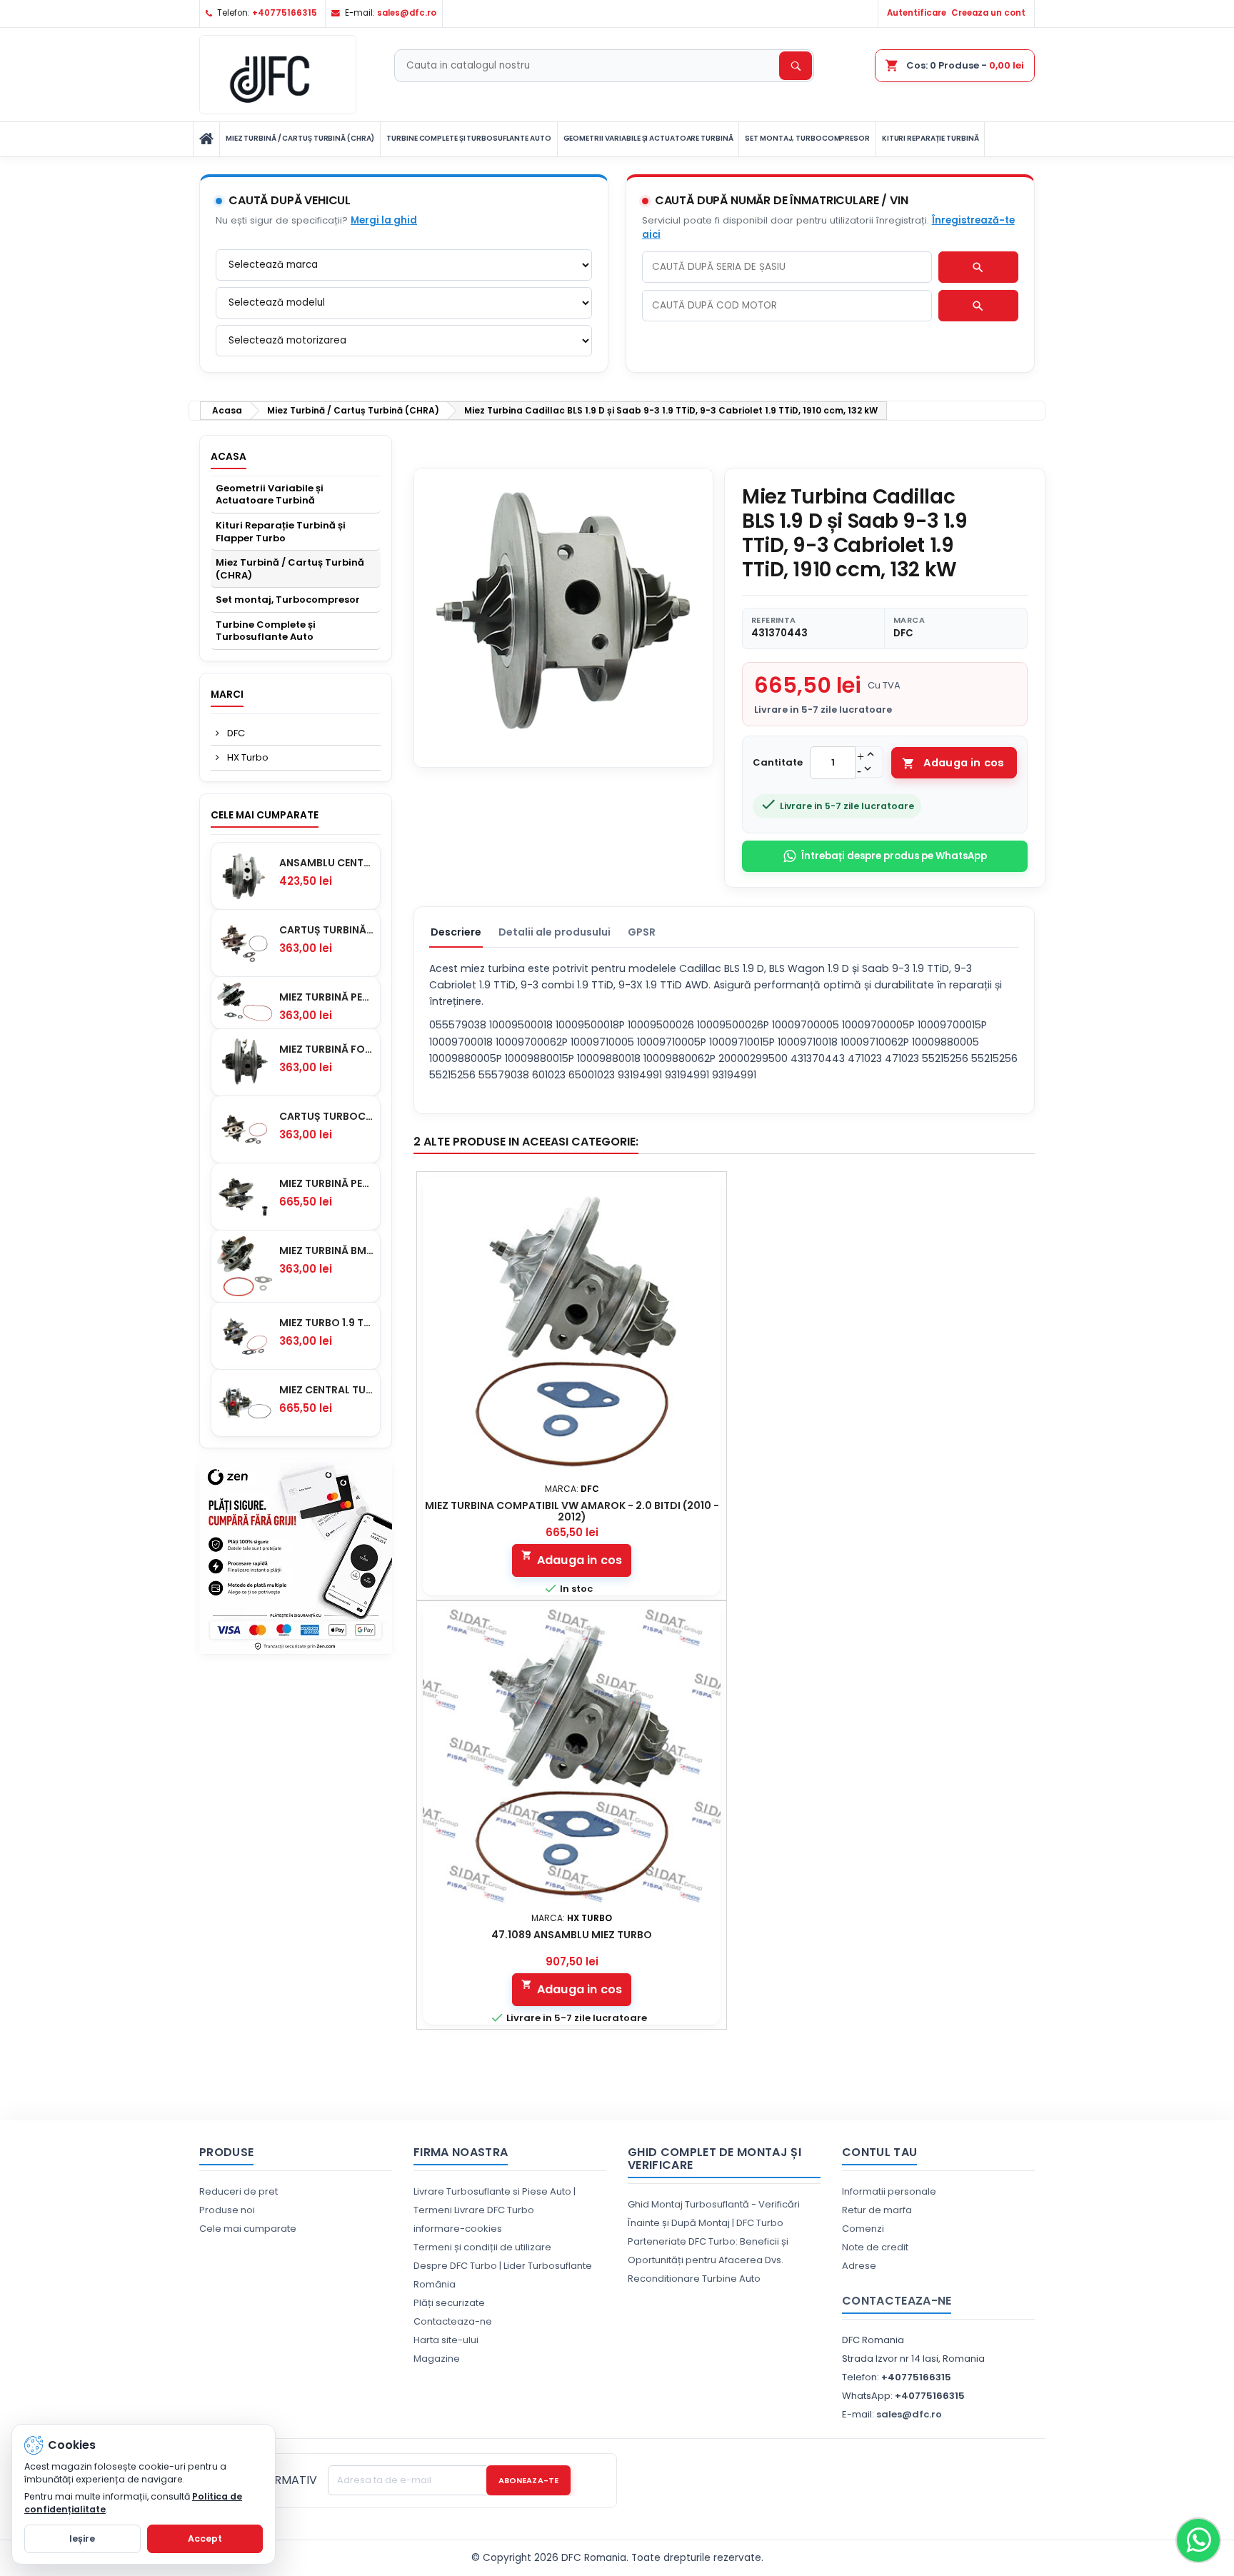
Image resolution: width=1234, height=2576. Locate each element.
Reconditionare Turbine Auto (694, 2279)
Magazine (437, 2359)
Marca (909, 620)
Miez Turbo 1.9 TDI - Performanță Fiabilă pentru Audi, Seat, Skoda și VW (327, 1323)
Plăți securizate (449, 2303)
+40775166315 (285, 13)
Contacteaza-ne (453, 2321)
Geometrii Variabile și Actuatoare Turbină (648, 138)
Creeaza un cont (988, 13)
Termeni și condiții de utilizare (482, 2247)
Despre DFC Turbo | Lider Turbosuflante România (503, 2275)
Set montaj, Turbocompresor (807, 138)
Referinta (773, 620)
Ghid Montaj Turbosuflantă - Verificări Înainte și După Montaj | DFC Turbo (714, 2214)
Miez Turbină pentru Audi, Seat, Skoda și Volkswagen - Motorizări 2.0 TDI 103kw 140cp (327, 1183)
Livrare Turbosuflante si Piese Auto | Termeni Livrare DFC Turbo (495, 2201)
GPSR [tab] (642, 932)
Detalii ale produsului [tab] (555, 932)
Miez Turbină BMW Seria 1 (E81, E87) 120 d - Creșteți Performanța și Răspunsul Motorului (327, 1251)
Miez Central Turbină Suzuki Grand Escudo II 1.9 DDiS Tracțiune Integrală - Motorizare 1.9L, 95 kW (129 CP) (327, 1390)
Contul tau (879, 2152)
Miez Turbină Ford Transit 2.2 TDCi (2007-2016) (327, 1049)
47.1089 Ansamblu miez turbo (572, 1935)
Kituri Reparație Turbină (930, 138)
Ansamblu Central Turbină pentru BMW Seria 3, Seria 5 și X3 (327, 863)
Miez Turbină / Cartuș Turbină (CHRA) (300, 138)
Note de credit (875, 2247)
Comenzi (863, 2229)
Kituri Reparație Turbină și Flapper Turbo (281, 532)
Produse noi (227, 2210)
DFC (235, 733)
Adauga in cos (953, 763)
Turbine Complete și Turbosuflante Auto (468, 138)
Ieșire (82, 2539)
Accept (205, 2539)
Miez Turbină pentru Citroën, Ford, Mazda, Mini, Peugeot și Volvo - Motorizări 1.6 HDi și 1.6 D (327, 997)
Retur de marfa (877, 2210)
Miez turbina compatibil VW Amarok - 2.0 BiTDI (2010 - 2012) (572, 1511)
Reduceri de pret (239, 2191)
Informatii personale (889, 2191)
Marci (227, 695)
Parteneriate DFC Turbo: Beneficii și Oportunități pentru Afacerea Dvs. (708, 2251)
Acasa (229, 457)
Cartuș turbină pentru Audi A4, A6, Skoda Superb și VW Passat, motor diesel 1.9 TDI (327, 930)
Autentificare (917, 13)
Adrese (859, 2266)
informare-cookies (458, 2229)
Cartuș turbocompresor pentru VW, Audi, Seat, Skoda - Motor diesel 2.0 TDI (327, 1116)
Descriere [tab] (456, 932)
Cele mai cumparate (265, 815)
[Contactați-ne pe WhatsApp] (1198, 2540)
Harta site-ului (446, 2340)
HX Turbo (247, 757)
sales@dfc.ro (407, 13)
